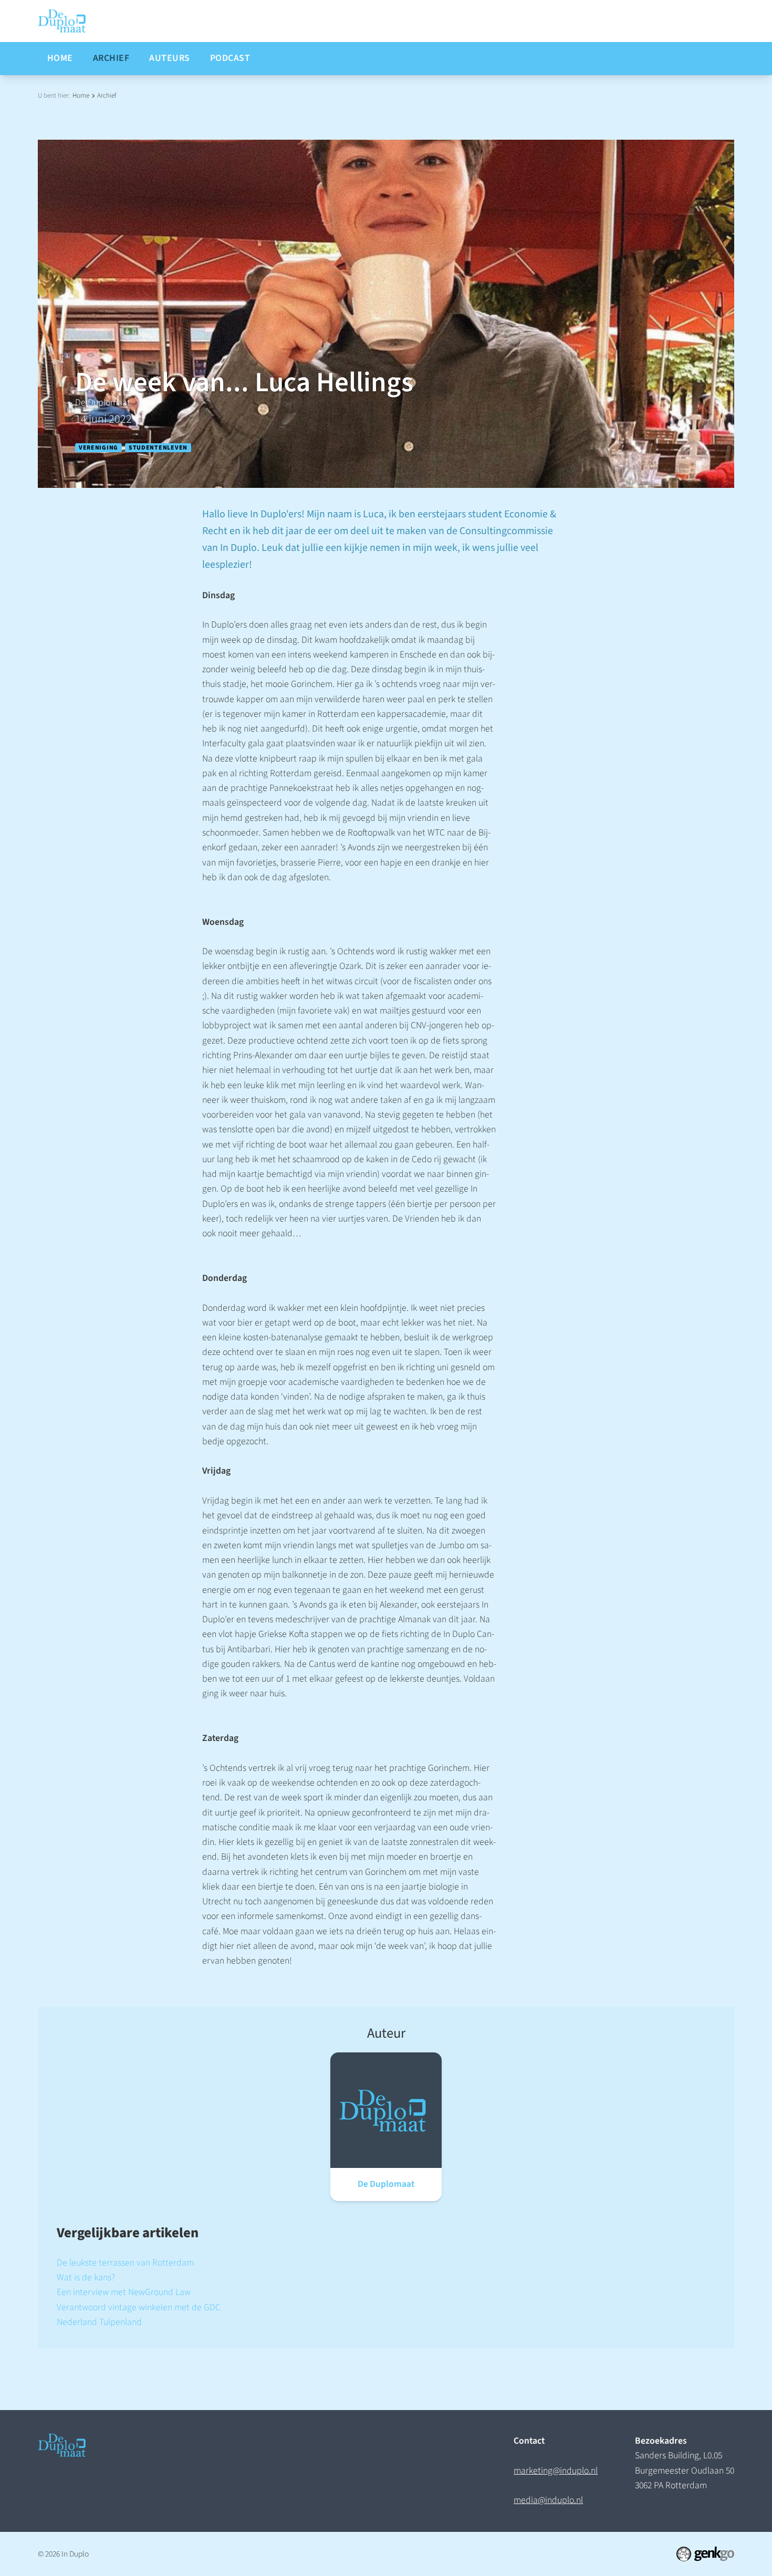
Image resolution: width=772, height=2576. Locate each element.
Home (81, 95)
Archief (107, 95)
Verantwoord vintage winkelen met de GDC (139, 2307)
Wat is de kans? (86, 2277)
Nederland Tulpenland (99, 2322)
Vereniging (98, 447)
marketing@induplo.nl (556, 2471)
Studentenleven (158, 447)
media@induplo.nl (548, 2500)
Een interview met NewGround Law (124, 2292)
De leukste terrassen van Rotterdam (125, 2263)
